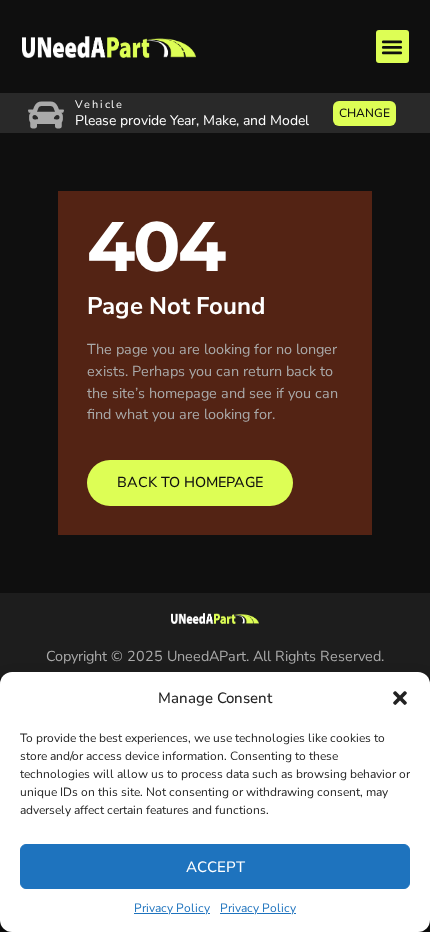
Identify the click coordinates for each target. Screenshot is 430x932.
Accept (215, 867)
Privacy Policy (172, 908)
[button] (400, 698)
